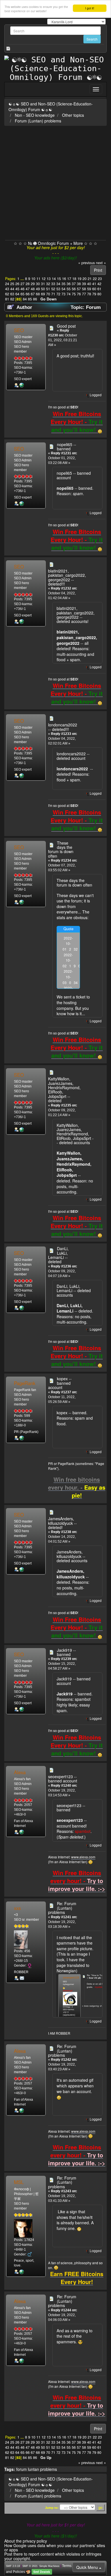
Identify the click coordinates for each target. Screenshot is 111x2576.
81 (7, 299)
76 (79, 294)
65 (22, 294)
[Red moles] (22, 1438)
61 (99, 289)
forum (21, 2469)
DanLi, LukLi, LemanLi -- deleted (58, 1255)
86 (35, 299)
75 (74, 294)
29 (33, 284)
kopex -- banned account (60, 1383)
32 (48, 284)
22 (95, 279)
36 (69, 284)
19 (79, 279)
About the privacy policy (26, 2541)
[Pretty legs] (22, 1832)
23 (100, 279)
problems (49, 2469)
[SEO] (22, 385)
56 (74, 289)
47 (28, 289)
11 (38, 279)
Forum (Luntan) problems (38, 121)
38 (79, 284)
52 (53, 289)
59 (89, 289)
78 (89, 294)
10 (33, 279)
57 (79, 289)
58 (84, 289)
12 (44, 279)
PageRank (25, 1383)
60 (94, 289)
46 (22, 289)
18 (74, 279)
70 (48, 294)
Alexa (20, 1772)
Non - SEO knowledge (35, 115)
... (23, 279)
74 (69, 294)
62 (7, 294)
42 (99, 284)
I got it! (90, 8)
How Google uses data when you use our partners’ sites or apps (55, 2548)
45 (17, 289)
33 (53, 284)
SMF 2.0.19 (13, 2566)
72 (58, 294)
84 (25, 299)
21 (90, 279)
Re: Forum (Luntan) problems (62, 1908)
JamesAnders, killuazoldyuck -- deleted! (62, 1523)
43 (7, 289)
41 (94, 284)
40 (89, 284)
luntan (33, 2469)
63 (12, 294)
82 (12, 299)
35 (63, 284)
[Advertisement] (55, 182)
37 (74, 284)
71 (53, 294)
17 (69, 279)
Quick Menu (88, 2567)
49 (38, 289)
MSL (19, 2182)
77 (84, 294)
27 (22, 284)
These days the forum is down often (61, 849)
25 (12, 284)
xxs (17, 1908)
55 (69, 289)
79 (94, 294)
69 (43, 294)
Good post (66, 326)
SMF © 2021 (30, 2566)
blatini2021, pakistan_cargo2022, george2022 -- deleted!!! (67, 577)
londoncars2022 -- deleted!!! (63, 727)
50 (43, 289)
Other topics (73, 115)
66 (28, 294)
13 (49, 279)
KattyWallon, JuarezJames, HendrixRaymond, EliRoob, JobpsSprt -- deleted (64, 1090)
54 (63, 289)
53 (58, 289)
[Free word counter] (22, 2272)
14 (54, 279)
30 (38, 284)
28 (28, 284)
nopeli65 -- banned (67, 447)
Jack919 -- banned (66, 1652)
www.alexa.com (83, 1857)
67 (33, 294)
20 (85, 279)
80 (99, 294)
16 (64, 279)
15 (59, 279)
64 (17, 294)
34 (58, 284)
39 (84, 284)
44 (12, 289)
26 (17, 284)
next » (101, 263)
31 (43, 284)
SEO (19, 330)
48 (33, 289)
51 (48, 289)
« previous (87, 263)
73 (63, 294)
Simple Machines (49, 2566)
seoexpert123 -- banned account (63, 1779)
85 (30, 299)
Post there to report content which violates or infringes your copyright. (53, 2556)
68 (38, 294)
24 (7, 284)
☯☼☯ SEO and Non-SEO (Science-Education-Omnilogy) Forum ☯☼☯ (51, 107)
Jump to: (52, 2508)
